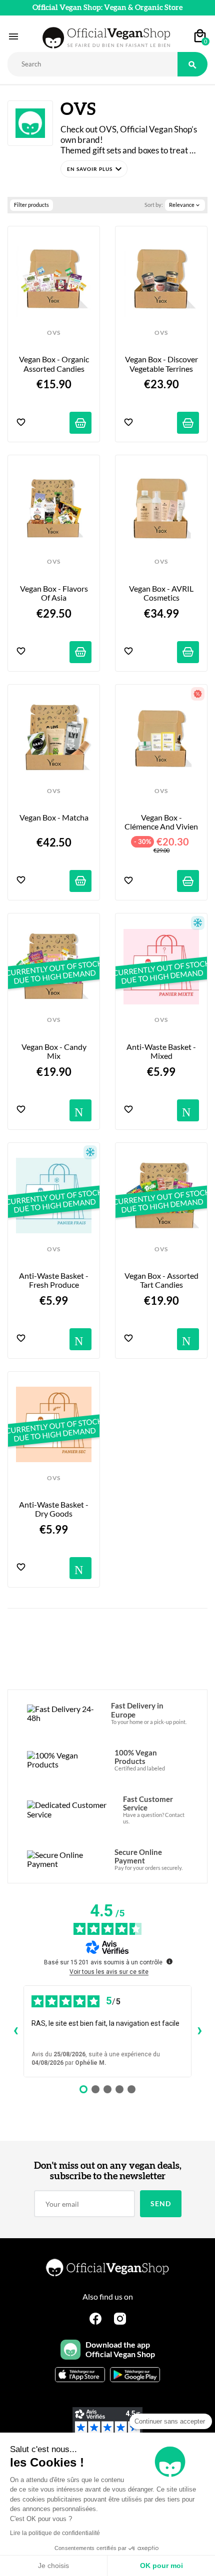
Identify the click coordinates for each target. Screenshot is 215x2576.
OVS (54, 333)
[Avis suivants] (199, 2031)
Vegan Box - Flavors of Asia (55, 593)
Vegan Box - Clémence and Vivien (161, 822)
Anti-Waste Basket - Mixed (162, 1051)
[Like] (21, 423)
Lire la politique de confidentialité (55, 2533)
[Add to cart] (80, 423)
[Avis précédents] (15, 2031)
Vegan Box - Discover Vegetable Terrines (162, 364)
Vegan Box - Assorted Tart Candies (162, 1280)
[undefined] (169, 1961)
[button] (94, 169)
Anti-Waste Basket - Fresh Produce (54, 1280)
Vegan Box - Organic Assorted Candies (55, 364)
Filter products (31, 205)
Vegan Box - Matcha (54, 818)
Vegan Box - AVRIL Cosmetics (162, 593)
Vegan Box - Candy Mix (55, 1051)
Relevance (185, 205)
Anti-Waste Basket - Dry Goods (54, 1509)
